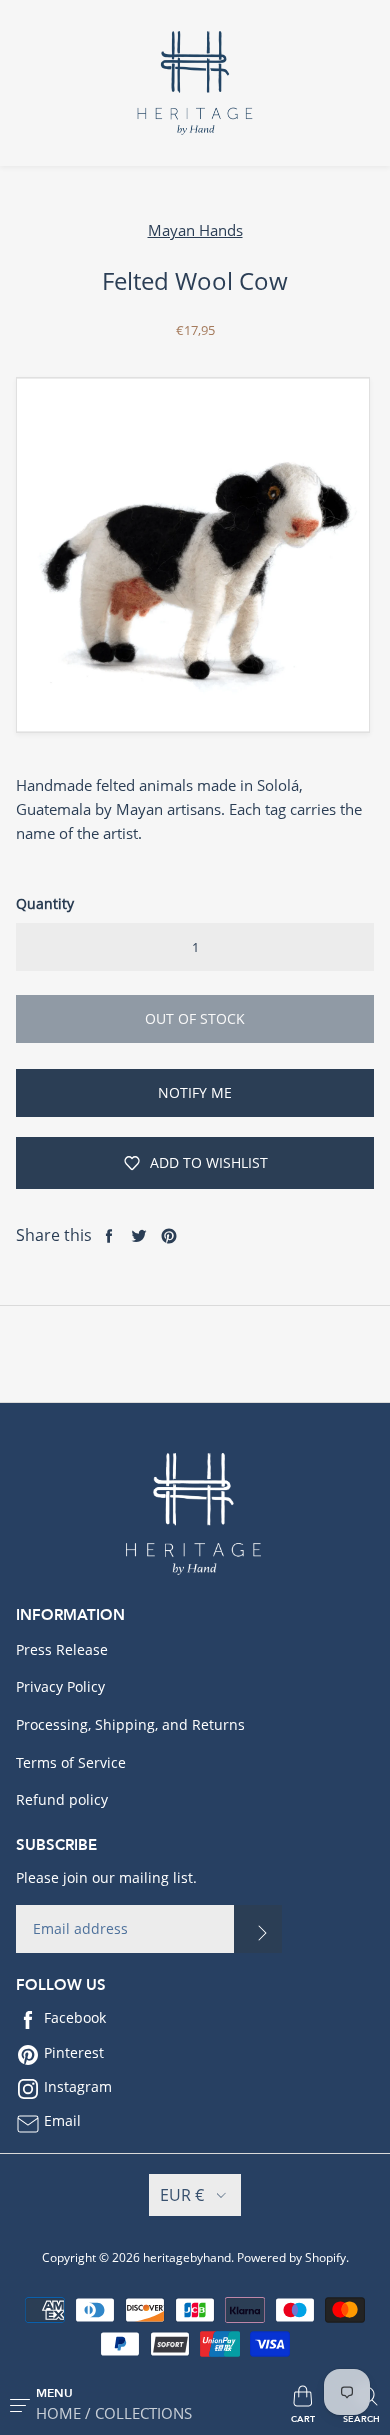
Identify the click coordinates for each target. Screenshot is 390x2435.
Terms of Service (71, 1762)
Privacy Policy (60, 1686)
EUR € (182, 2195)
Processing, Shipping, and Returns (130, 1724)
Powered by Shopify (291, 2257)
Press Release (62, 1649)
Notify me (195, 1092)
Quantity (45, 903)
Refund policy (62, 1799)
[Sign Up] (258, 1929)
